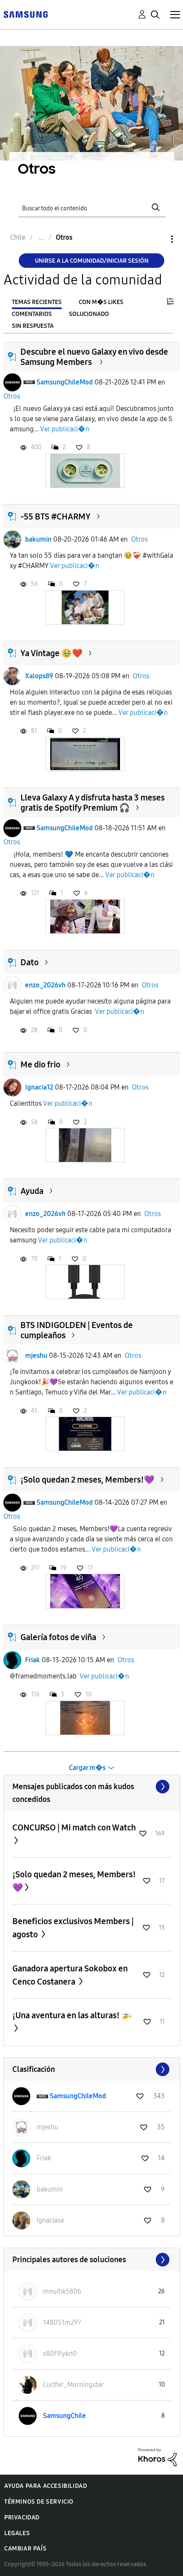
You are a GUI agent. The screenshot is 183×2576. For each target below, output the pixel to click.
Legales (17, 2533)
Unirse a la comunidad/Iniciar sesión (92, 261)
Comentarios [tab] (32, 314)
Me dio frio (40, 1064)
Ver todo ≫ (92, 1787)
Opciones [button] (157, 239)
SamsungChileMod (65, 382)
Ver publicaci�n (65, 429)
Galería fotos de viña (58, 1637)
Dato (30, 962)
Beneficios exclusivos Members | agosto (73, 1928)
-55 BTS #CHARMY (56, 516)
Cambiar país (25, 2549)
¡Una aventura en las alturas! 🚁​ (72, 2015)
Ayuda (32, 1191)
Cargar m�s (87, 1768)
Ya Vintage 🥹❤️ (51, 653)
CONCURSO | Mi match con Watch (74, 1827)
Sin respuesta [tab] (33, 326)
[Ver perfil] (12, 382)
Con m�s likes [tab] (101, 302)
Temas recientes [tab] (37, 302)
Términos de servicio (39, 2502)
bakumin (38, 539)
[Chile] (26, 14)
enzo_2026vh (45, 985)
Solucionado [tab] (89, 314)
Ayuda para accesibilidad (46, 2486)
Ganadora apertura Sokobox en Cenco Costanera (70, 1975)
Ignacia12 (39, 1087)
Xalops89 (39, 676)
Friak (33, 1660)
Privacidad (22, 2517)
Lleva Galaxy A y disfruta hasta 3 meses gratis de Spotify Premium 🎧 (93, 803)
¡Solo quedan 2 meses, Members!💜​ (87, 1480)
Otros (12, 396)
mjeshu (36, 1355)
